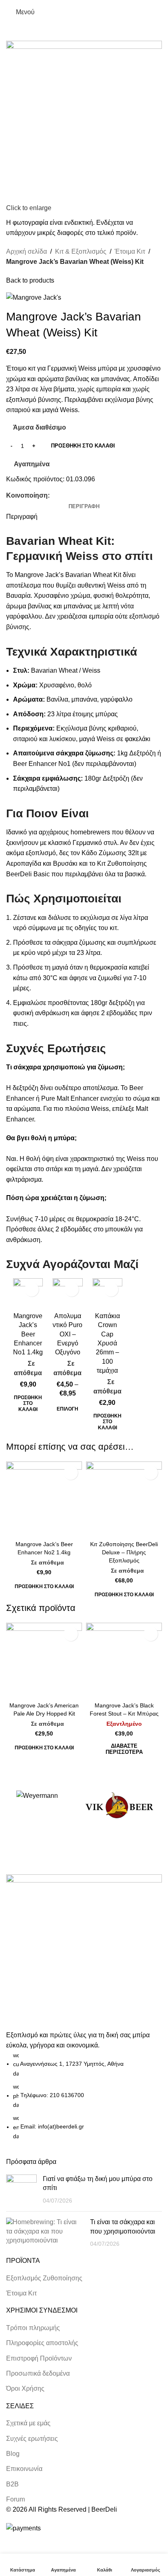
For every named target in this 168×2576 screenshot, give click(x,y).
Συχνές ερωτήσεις (32, 2439)
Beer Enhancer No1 (42, 764)
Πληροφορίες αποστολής (42, 2343)
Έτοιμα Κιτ (130, 251)
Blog (13, 2454)
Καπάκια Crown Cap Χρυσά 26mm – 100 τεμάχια (107, 1343)
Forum (15, 2499)
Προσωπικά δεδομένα (38, 2373)
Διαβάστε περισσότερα (124, 1749)
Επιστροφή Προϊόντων (39, 2358)
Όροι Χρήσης (25, 2388)
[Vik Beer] (119, 1806)
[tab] (84, 507)
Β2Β (12, 2484)
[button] (28, 1403)
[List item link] (84, 2096)
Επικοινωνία (24, 2469)
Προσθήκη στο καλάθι (83, 446)
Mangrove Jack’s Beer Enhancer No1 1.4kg (28, 1334)
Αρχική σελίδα (27, 251)
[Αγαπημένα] (32, 1289)
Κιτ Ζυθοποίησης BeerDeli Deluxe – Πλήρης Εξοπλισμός (124, 1552)
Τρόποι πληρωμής (33, 2328)
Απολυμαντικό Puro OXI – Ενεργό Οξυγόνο (67, 1334)
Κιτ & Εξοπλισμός (81, 251)
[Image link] (84, 1952)
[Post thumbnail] (21, 2190)
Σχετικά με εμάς (28, 2423)
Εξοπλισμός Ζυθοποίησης (44, 2278)
